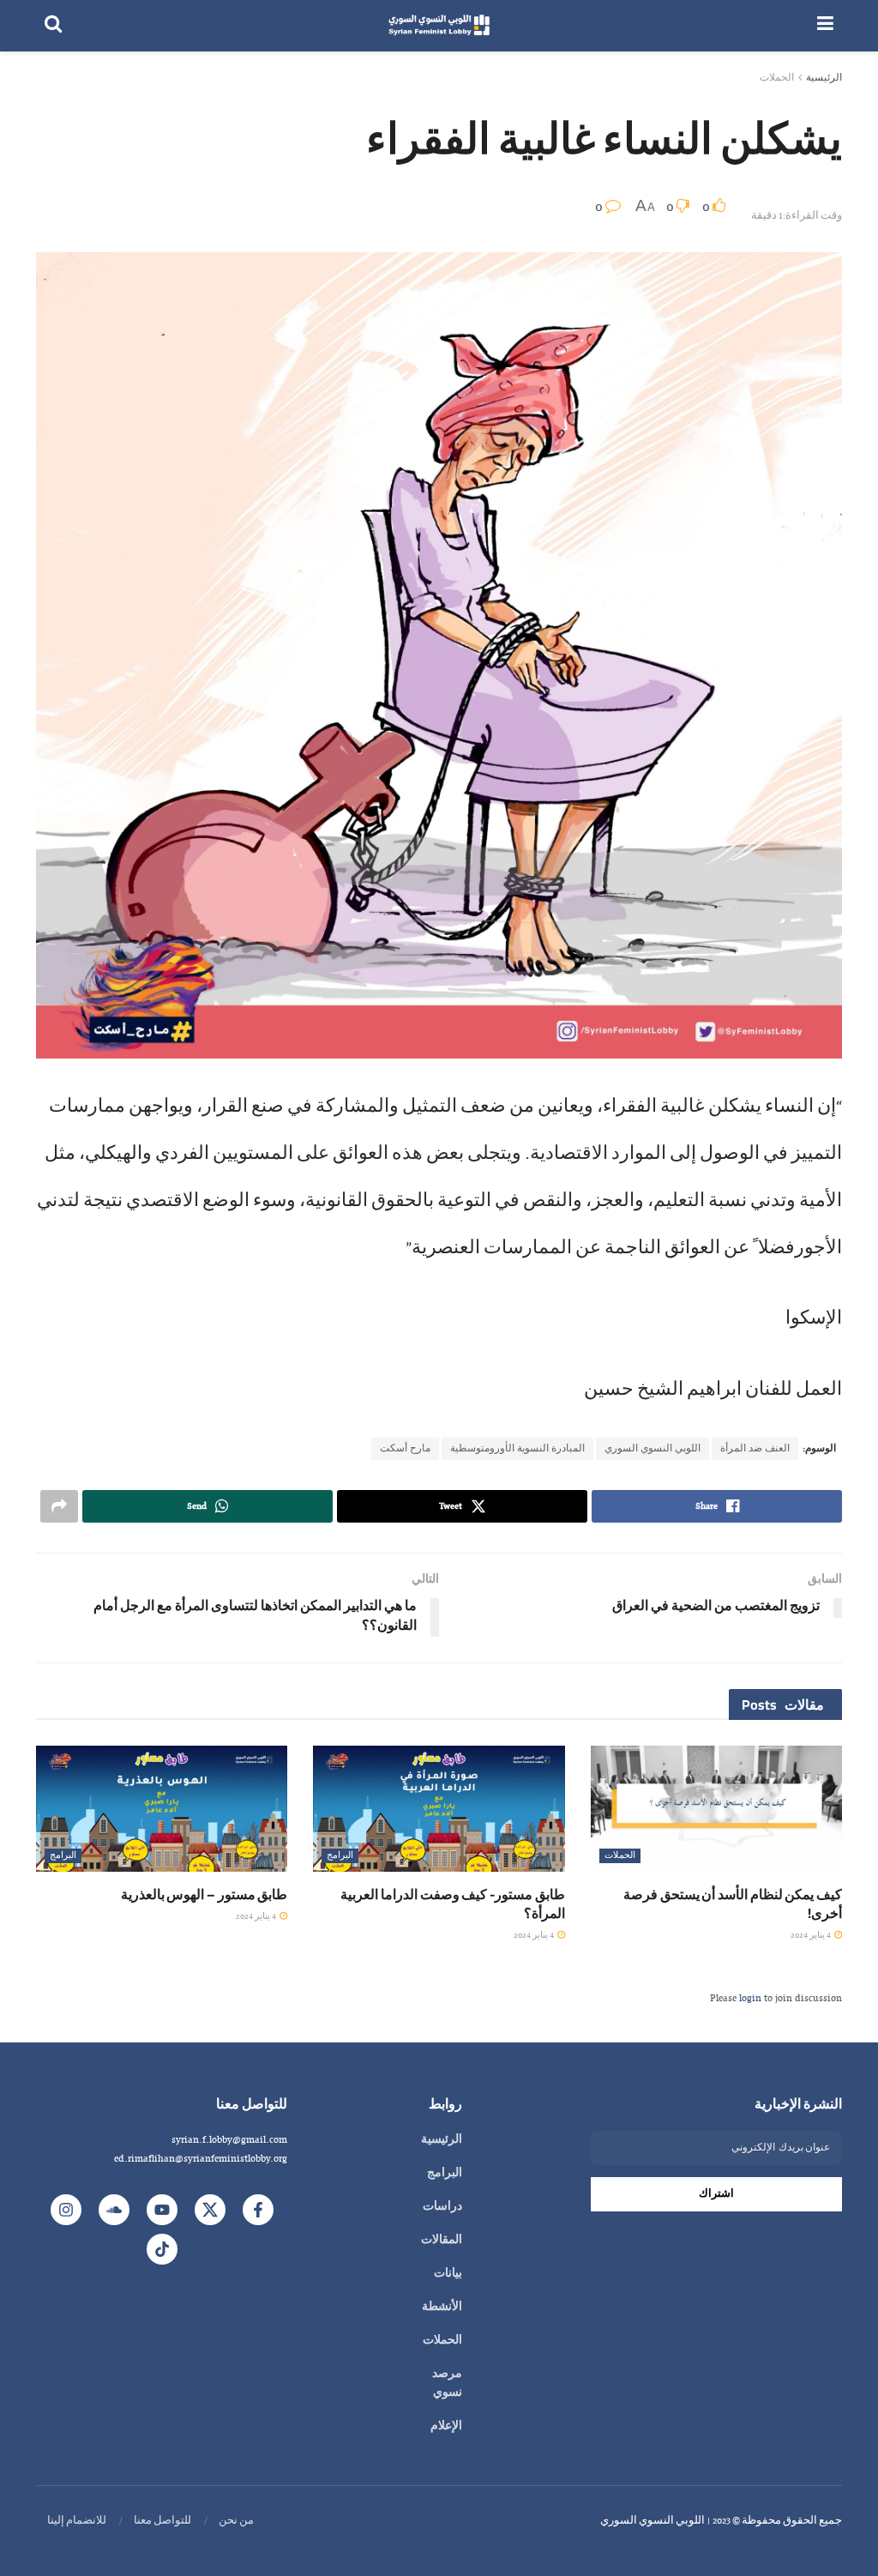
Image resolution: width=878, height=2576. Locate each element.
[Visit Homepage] (439, 26)
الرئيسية (824, 78)
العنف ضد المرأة (755, 1449)
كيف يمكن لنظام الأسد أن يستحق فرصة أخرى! (733, 1903)
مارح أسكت (405, 1449)
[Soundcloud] (114, 2210)
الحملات (777, 78)
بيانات (448, 2274)
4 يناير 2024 (812, 1936)
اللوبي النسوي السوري (652, 1449)
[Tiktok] (162, 2249)
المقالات (442, 2241)
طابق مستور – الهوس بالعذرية (204, 1894)
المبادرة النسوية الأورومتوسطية (517, 1449)
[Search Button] (53, 26)
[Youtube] (162, 2210)
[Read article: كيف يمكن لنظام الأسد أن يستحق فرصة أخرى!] (716, 1809)
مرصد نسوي (447, 2384)
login (750, 1999)
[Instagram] (66, 2210)
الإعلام (446, 2427)
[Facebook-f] (258, 2210)
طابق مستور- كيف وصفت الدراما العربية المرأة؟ (452, 1903)
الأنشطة (442, 2308)
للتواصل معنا (162, 2521)
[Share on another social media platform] (59, 1506)
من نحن (236, 2521)
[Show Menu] (825, 26)
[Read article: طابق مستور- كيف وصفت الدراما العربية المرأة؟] (439, 1809)
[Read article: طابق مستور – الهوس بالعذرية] (162, 1809)
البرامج (340, 1856)
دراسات (442, 2207)
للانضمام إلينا (77, 2521)
